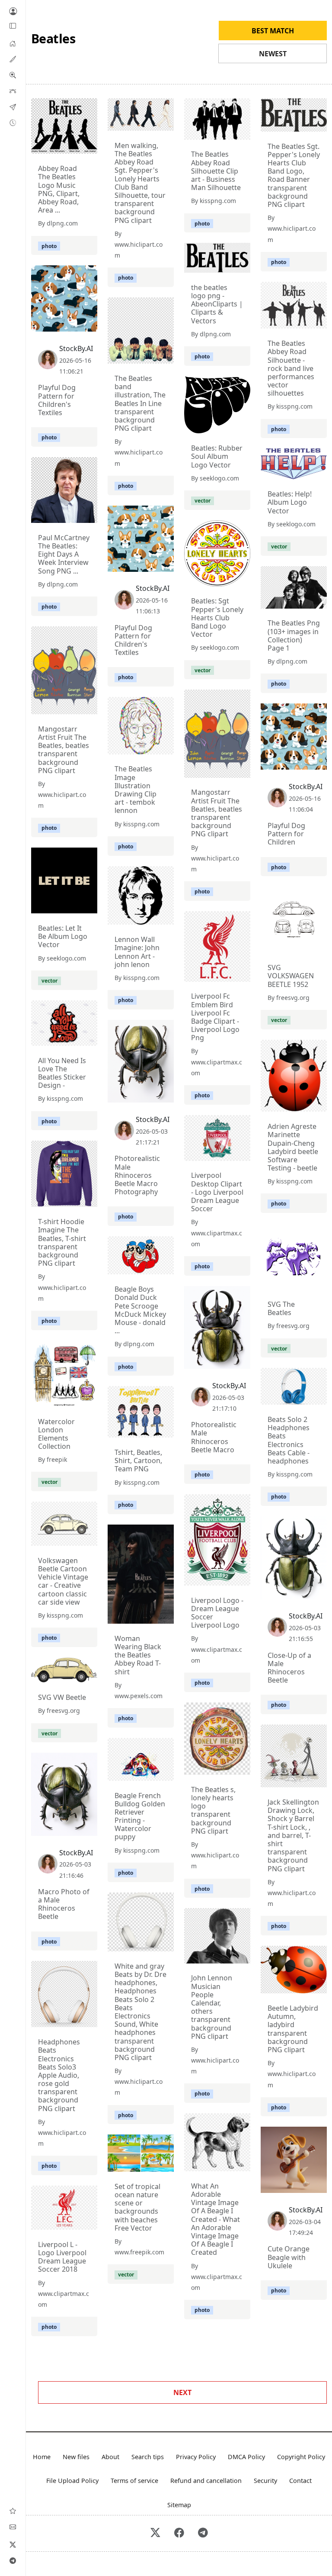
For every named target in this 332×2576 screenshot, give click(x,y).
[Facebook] (179, 2533)
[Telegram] (13, 2560)
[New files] (13, 123)
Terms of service (134, 2481)
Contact (300, 2481)
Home (42, 2457)
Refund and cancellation (206, 2481)
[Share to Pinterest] (89, 145)
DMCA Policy (246, 2457)
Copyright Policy (301, 2457)
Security (265, 2481)
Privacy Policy (196, 2457)
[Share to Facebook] (73, 145)
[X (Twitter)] (13, 2544)
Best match (273, 31)
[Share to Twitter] (57, 145)
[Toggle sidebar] (13, 26)
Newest (273, 54)
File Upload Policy (72, 2481)
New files (76, 2457)
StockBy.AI (76, 348)
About (110, 2457)
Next (182, 2392)
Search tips (148, 2457)
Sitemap (179, 2505)
